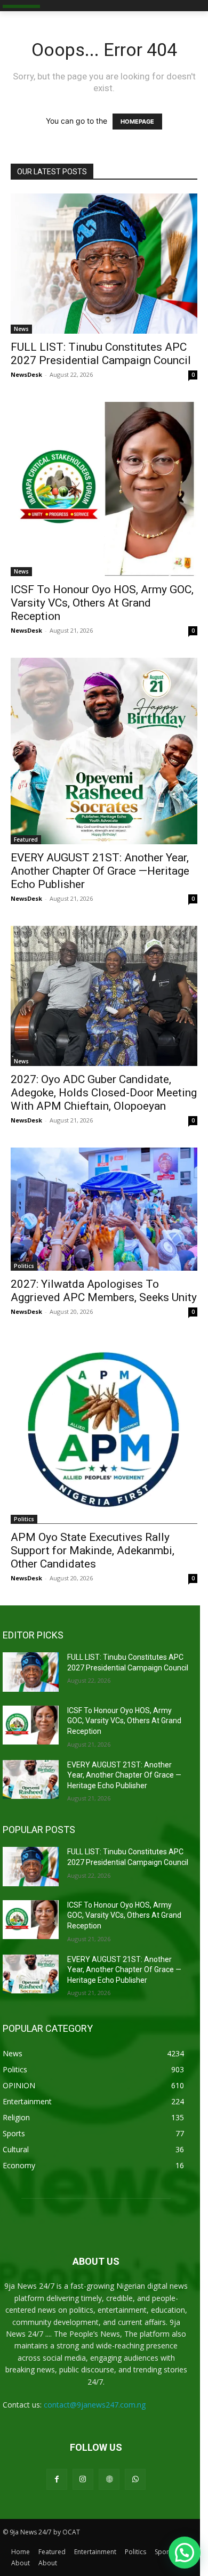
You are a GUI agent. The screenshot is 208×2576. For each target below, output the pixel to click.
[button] (185, 2553)
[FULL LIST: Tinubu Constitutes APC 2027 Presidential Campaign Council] (104, 264)
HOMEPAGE (137, 122)
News (21, 329)
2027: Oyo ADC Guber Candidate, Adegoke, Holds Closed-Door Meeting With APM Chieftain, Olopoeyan (104, 1093)
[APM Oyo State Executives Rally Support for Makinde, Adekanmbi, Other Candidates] (104, 1431)
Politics (24, 1266)
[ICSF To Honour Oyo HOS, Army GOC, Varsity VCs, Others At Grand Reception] (104, 489)
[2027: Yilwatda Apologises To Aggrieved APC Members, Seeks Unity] (104, 1209)
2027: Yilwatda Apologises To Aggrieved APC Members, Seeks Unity (104, 1291)
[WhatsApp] (135, 2479)
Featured (26, 839)
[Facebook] (57, 2479)
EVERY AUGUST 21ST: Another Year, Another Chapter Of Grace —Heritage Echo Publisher (100, 871)
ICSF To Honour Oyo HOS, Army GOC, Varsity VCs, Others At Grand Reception (102, 603)
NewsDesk (26, 374)
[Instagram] (83, 2479)
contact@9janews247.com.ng (95, 2405)
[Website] (109, 2479)
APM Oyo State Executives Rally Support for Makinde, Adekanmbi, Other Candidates (93, 1551)
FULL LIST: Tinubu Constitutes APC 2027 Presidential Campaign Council (101, 354)
